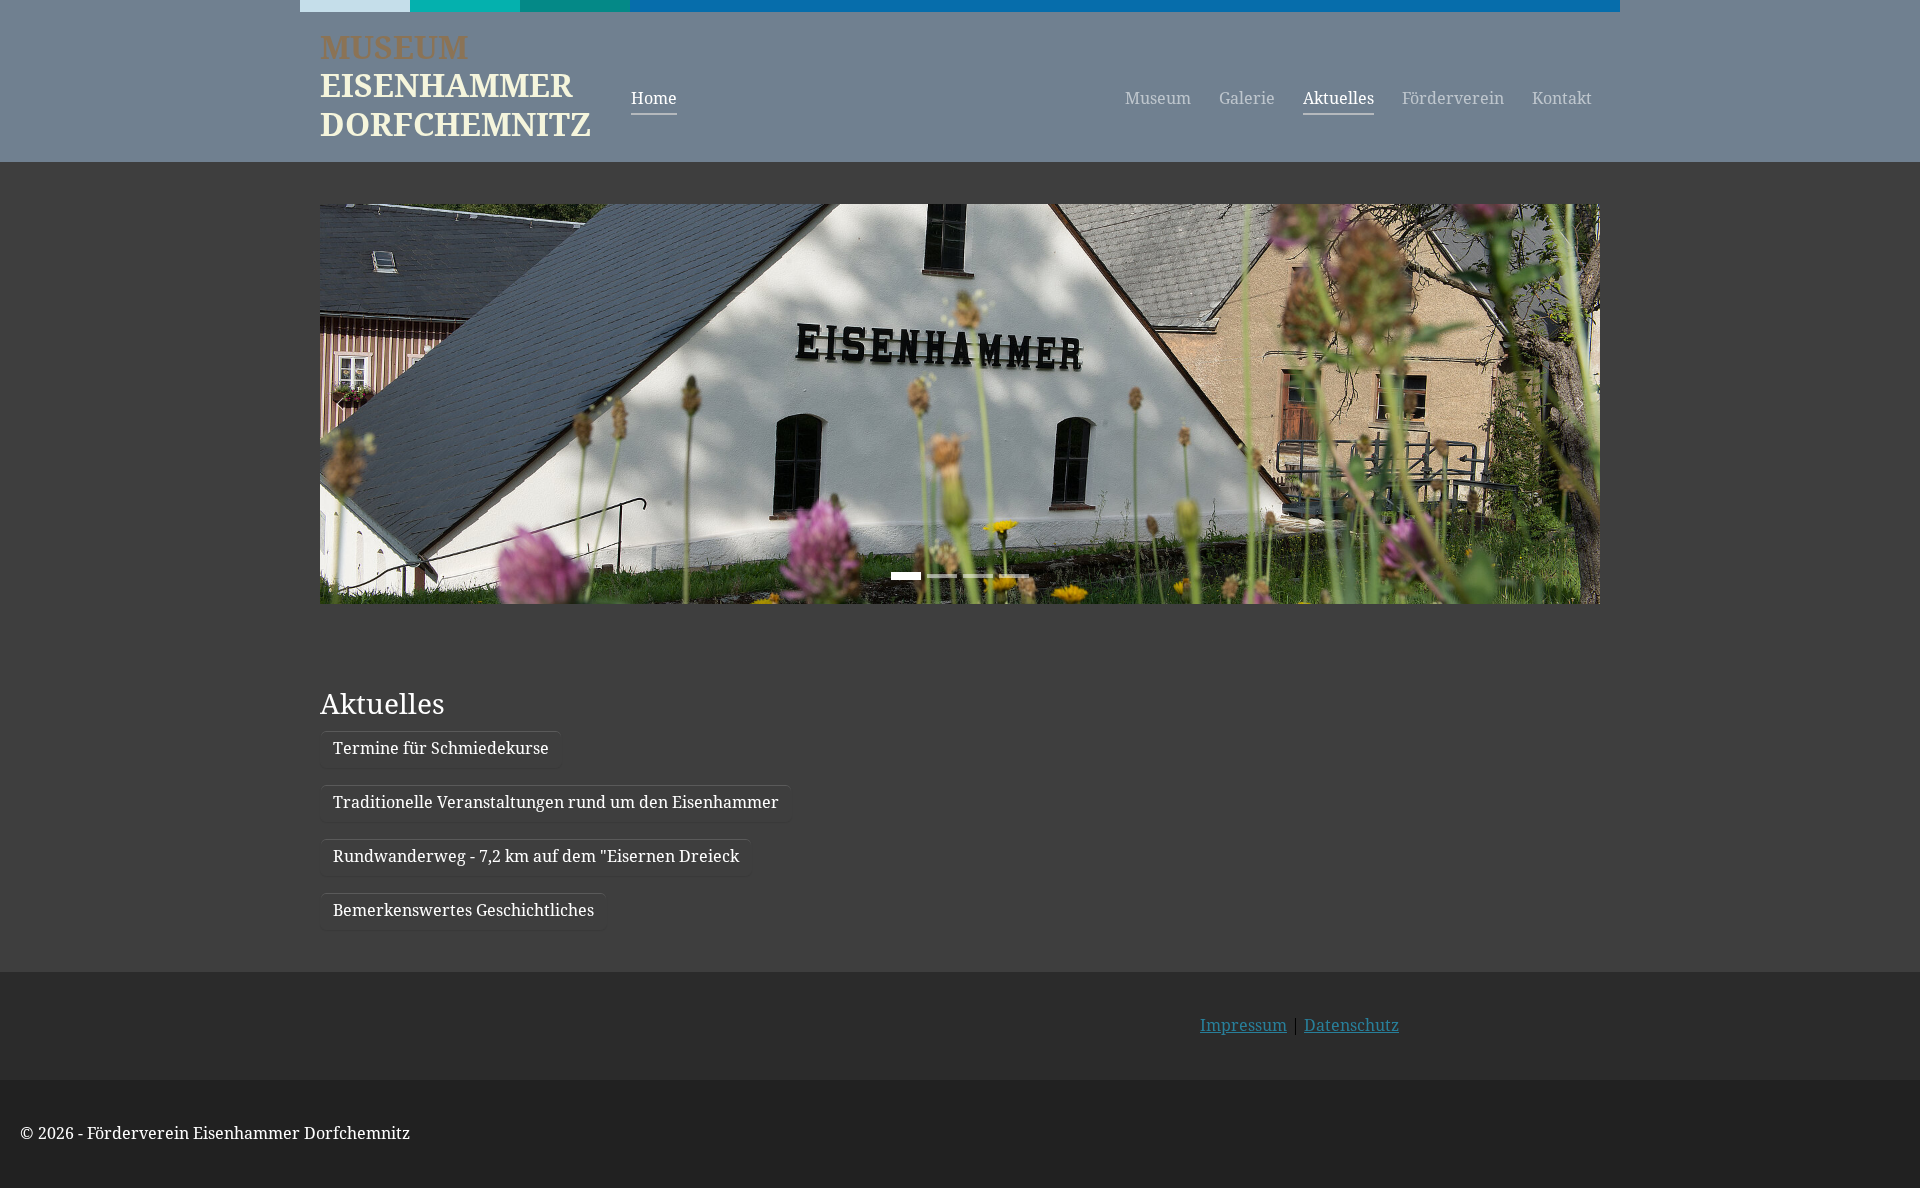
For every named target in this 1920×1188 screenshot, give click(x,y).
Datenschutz (1351, 1025)
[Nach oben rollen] (1876, 1144)
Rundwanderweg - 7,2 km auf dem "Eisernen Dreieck (536, 856)
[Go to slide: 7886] (978, 576)
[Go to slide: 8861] (906, 576)
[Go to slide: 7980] (942, 576)
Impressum (1243, 1025)
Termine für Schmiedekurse (441, 748)
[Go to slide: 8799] (1014, 576)
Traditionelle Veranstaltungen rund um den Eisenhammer (556, 802)
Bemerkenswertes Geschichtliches (463, 910)
